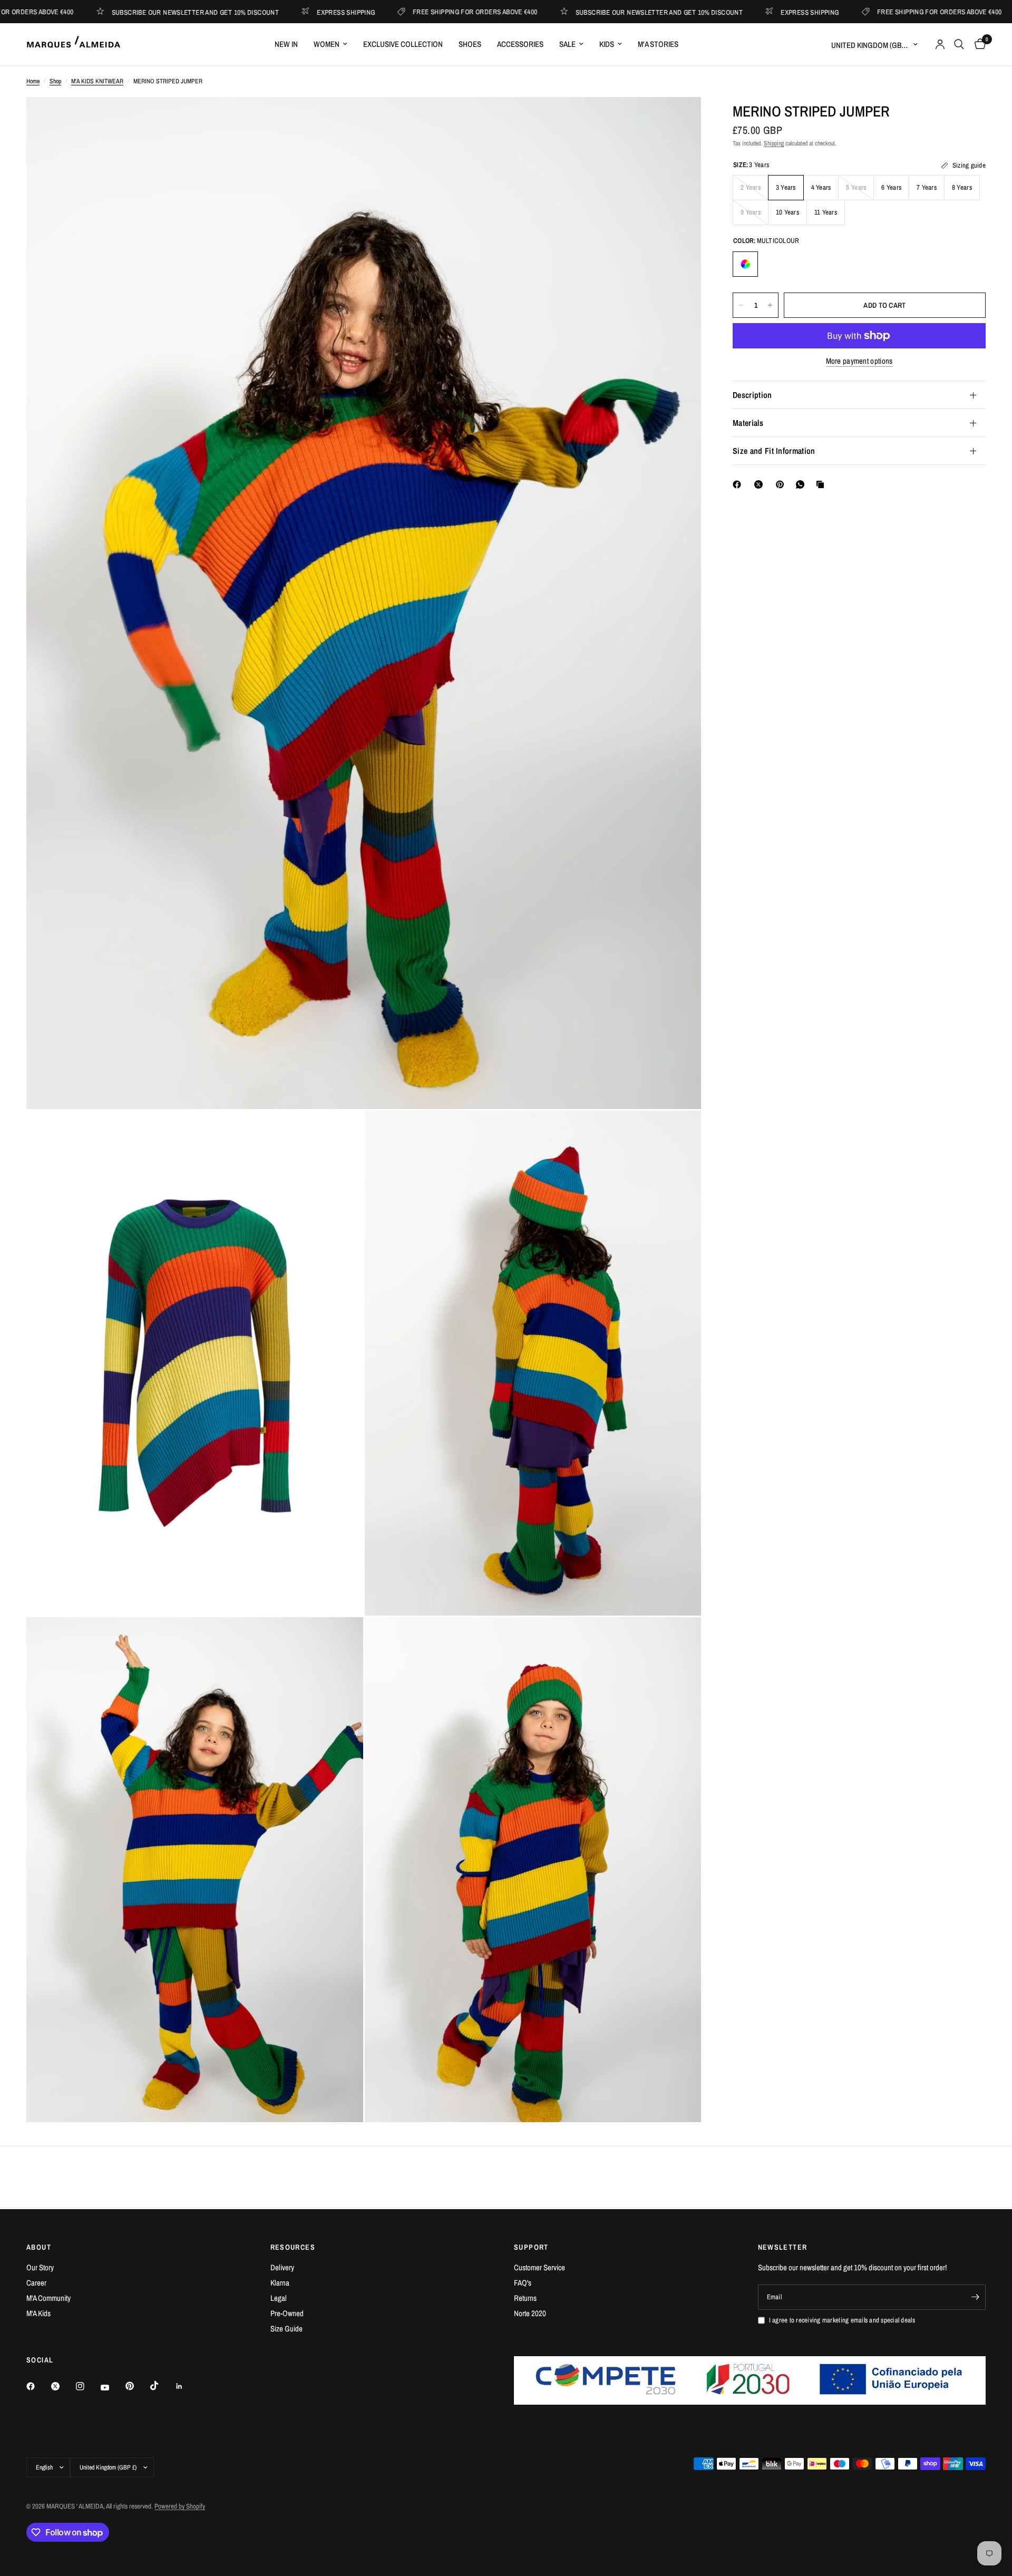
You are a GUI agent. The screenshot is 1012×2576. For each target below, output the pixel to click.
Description (752, 395)
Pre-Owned (287, 2313)
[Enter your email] (975, 2297)
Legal (279, 2298)
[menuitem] (286, 44)
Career (36, 2283)
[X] (761, 484)
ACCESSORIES (520, 44)
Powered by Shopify (180, 2506)
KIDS (607, 44)
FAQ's (523, 2283)
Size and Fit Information (774, 451)
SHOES (470, 44)
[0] (977, 44)
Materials (748, 423)
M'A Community (48, 2298)
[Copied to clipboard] (822, 484)
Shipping (774, 143)
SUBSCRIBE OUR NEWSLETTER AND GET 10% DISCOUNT (110, 12)
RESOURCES (293, 2247)
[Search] (959, 44)
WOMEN (327, 44)
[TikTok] (162, 2386)
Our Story (40, 2267)
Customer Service (539, 2267)
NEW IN (286, 44)
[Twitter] (63, 2386)
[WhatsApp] (802, 484)
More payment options (859, 361)
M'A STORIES (658, 44)
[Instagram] (87, 2386)
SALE (567, 44)
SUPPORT (531, 2247)
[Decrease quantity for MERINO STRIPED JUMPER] (741, 305)
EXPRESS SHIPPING (260, 12)
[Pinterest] (782, 484)
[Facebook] (739, 484)
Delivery (282, 2267)
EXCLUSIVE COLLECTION (403, 44)
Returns (525, 2298)
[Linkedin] (187, 2386)
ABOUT (39, 2247)
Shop (55, 81)
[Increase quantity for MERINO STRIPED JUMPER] (770, 305)
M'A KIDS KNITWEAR (97, 81)
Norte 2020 (530, 2313)
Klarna (280, 2283)
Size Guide (286, 2329)
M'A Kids (38, 2313)
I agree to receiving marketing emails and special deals (842, 2320)
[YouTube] (112, 2387)
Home (33, 81)
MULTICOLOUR (745, 264)
